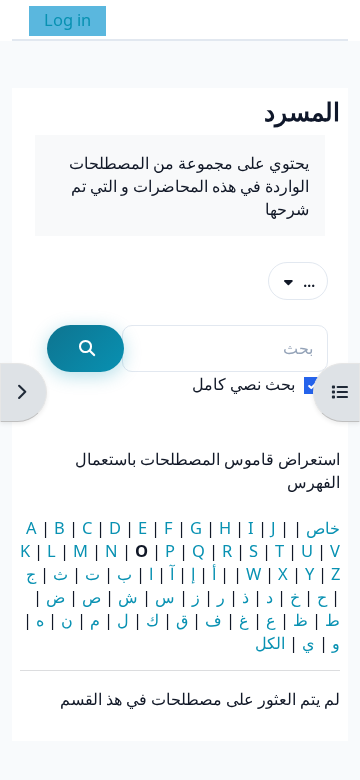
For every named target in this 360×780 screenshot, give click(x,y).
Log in (67, 19)
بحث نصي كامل (243, 383)
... (291, 280)
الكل (270, 642)
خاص (323, 527)
